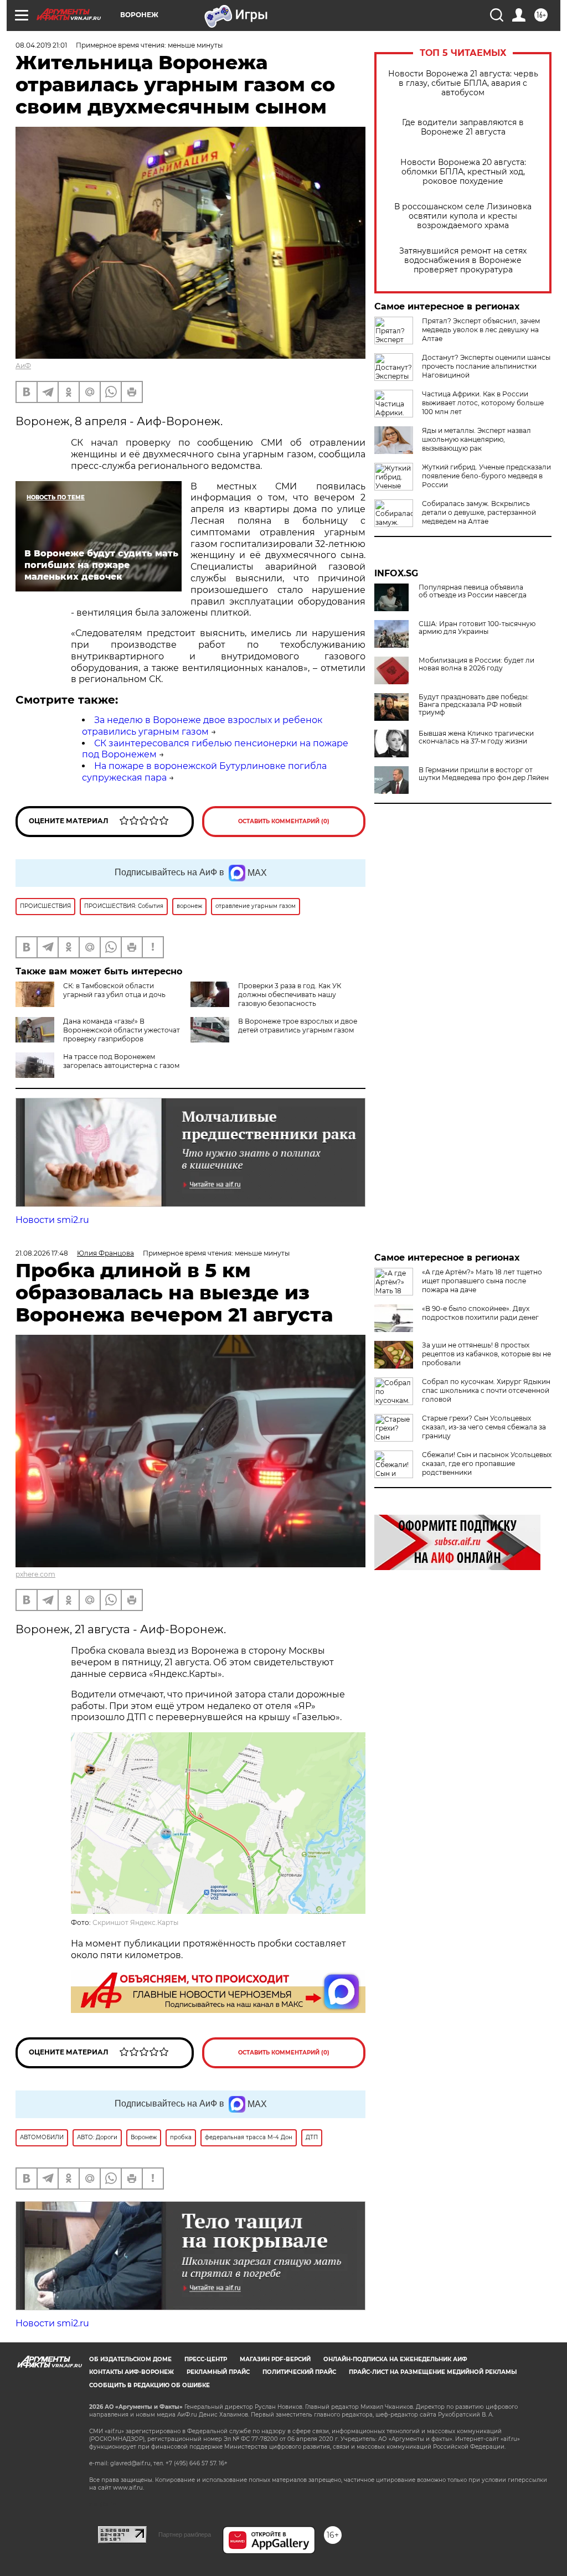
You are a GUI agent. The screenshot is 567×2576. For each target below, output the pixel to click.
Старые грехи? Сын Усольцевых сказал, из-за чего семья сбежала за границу (484, 1427)
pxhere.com (35, 1574)
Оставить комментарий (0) (284, 821)
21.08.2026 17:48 (42, 1253)
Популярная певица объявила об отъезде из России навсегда (473, 591)
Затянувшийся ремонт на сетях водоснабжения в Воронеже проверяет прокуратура (463, 260)
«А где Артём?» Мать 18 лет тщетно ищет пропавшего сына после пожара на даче (482, 1281)
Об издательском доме (130, 2359)
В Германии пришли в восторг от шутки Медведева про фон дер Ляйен (484, 774)
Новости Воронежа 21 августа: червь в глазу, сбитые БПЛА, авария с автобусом (463, 83)
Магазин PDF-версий (275, 2359)
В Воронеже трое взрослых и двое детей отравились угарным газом (298, 1026)
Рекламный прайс (218, 2372)
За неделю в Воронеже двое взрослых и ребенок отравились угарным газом (202, 726)
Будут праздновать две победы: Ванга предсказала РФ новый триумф (474, 705)
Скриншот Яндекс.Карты (135, 1922)
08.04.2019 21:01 (41, 45)
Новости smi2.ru (52, 1220)
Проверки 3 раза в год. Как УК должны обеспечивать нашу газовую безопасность (290, 995)
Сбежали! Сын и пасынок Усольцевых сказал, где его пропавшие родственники (487, 1463)
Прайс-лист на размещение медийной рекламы (433, 2372)
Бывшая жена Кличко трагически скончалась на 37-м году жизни (476, 737)
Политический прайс (299, 2372)
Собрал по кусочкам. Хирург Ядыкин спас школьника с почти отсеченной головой (486, 1390)
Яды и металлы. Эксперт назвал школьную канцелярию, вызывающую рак (476, 439)
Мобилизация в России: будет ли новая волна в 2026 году (476, 664)
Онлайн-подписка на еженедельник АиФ (395, 2359)
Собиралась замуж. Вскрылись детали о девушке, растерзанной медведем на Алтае (479, 512)
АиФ (23, 366)
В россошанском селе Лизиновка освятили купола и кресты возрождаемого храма (463, 216)
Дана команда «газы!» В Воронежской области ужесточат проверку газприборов (122, 1030)
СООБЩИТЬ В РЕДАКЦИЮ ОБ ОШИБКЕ (150, 2385)
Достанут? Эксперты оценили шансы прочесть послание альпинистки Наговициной (486, 366)
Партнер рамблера (185, 2534)
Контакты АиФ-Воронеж (132, 2372)
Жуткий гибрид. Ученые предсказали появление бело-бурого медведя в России (486, 476)
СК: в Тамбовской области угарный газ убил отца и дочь (114, 990)
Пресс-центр (206, 2359)
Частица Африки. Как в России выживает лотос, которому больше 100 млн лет (483, 403)
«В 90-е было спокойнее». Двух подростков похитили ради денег (480, 1313)
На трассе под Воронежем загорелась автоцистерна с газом (121, 1061)
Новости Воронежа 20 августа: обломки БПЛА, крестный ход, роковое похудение (463, 172)
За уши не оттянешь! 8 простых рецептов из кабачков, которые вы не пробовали (486, 1354)
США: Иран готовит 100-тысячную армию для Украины (477, 628)
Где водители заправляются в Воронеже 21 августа (463, 127)
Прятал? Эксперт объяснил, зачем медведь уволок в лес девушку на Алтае (481, 330)
